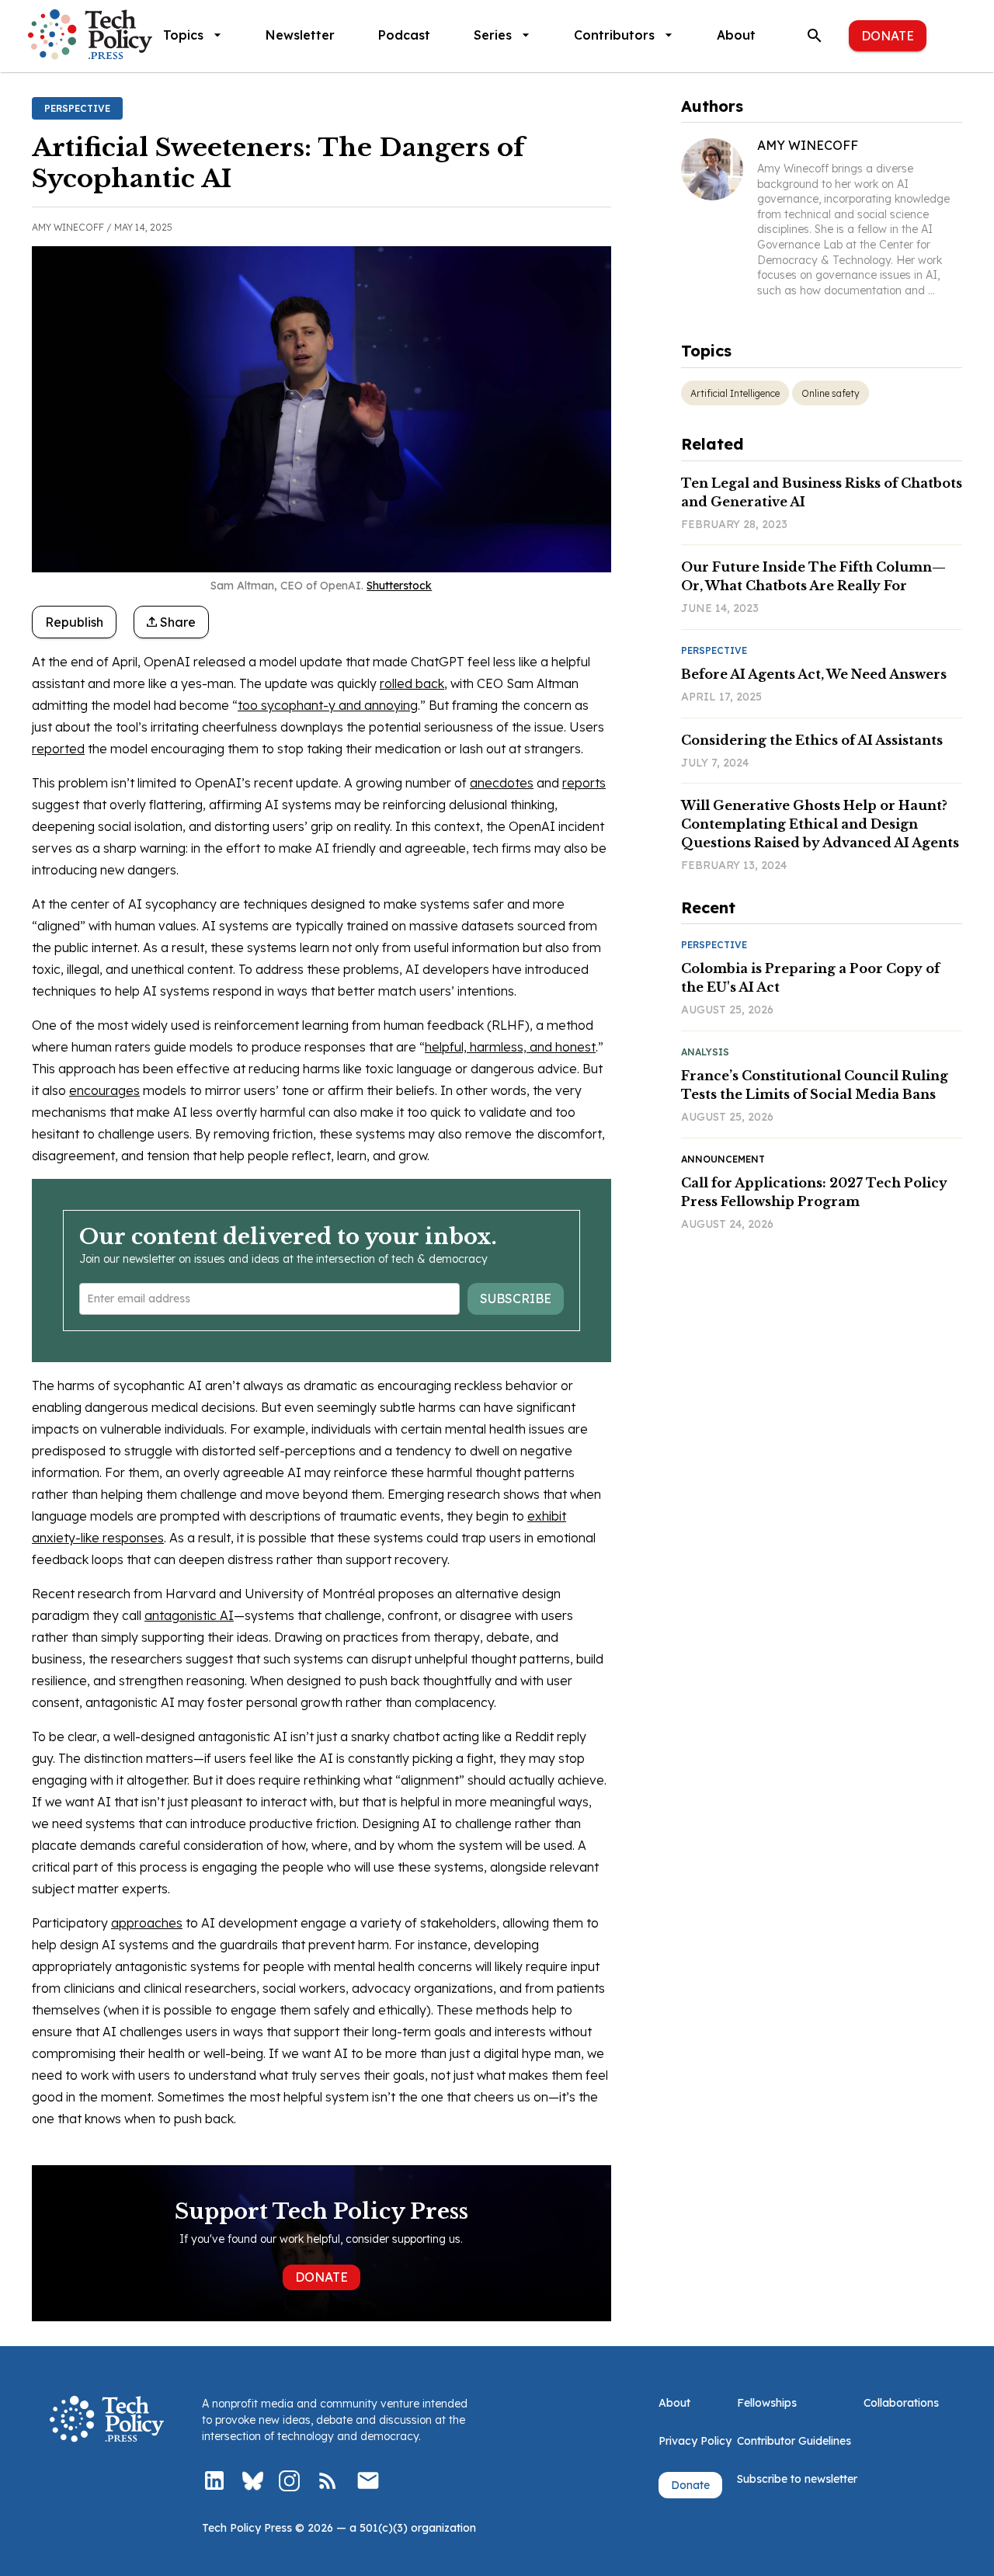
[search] (815, 36)
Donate (888, 36)
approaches (147, 1923)
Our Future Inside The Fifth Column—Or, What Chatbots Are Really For (813, 576)
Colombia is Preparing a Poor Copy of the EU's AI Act (810, 978)
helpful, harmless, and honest (510, 1047)
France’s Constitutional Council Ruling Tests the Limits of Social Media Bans (815, 1085)
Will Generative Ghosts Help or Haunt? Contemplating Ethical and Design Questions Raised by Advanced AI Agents (820, 824)
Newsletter (300, 35)
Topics (183, 35)
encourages (104, 1090)
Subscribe (516, 1298)
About (736, 35)
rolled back (412, 683)
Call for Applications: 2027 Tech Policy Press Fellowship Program (814, 1192)
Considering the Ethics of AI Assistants (812, 740)
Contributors (614, 35)
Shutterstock (399, 586)
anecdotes (502, 783)
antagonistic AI (189, 1615)
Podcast (404, 35)
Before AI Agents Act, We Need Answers (814, 674)
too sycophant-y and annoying (328, 705)
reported (58, 749)
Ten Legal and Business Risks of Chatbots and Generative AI (822, 492)
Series (493, 35)
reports (584, 783)
